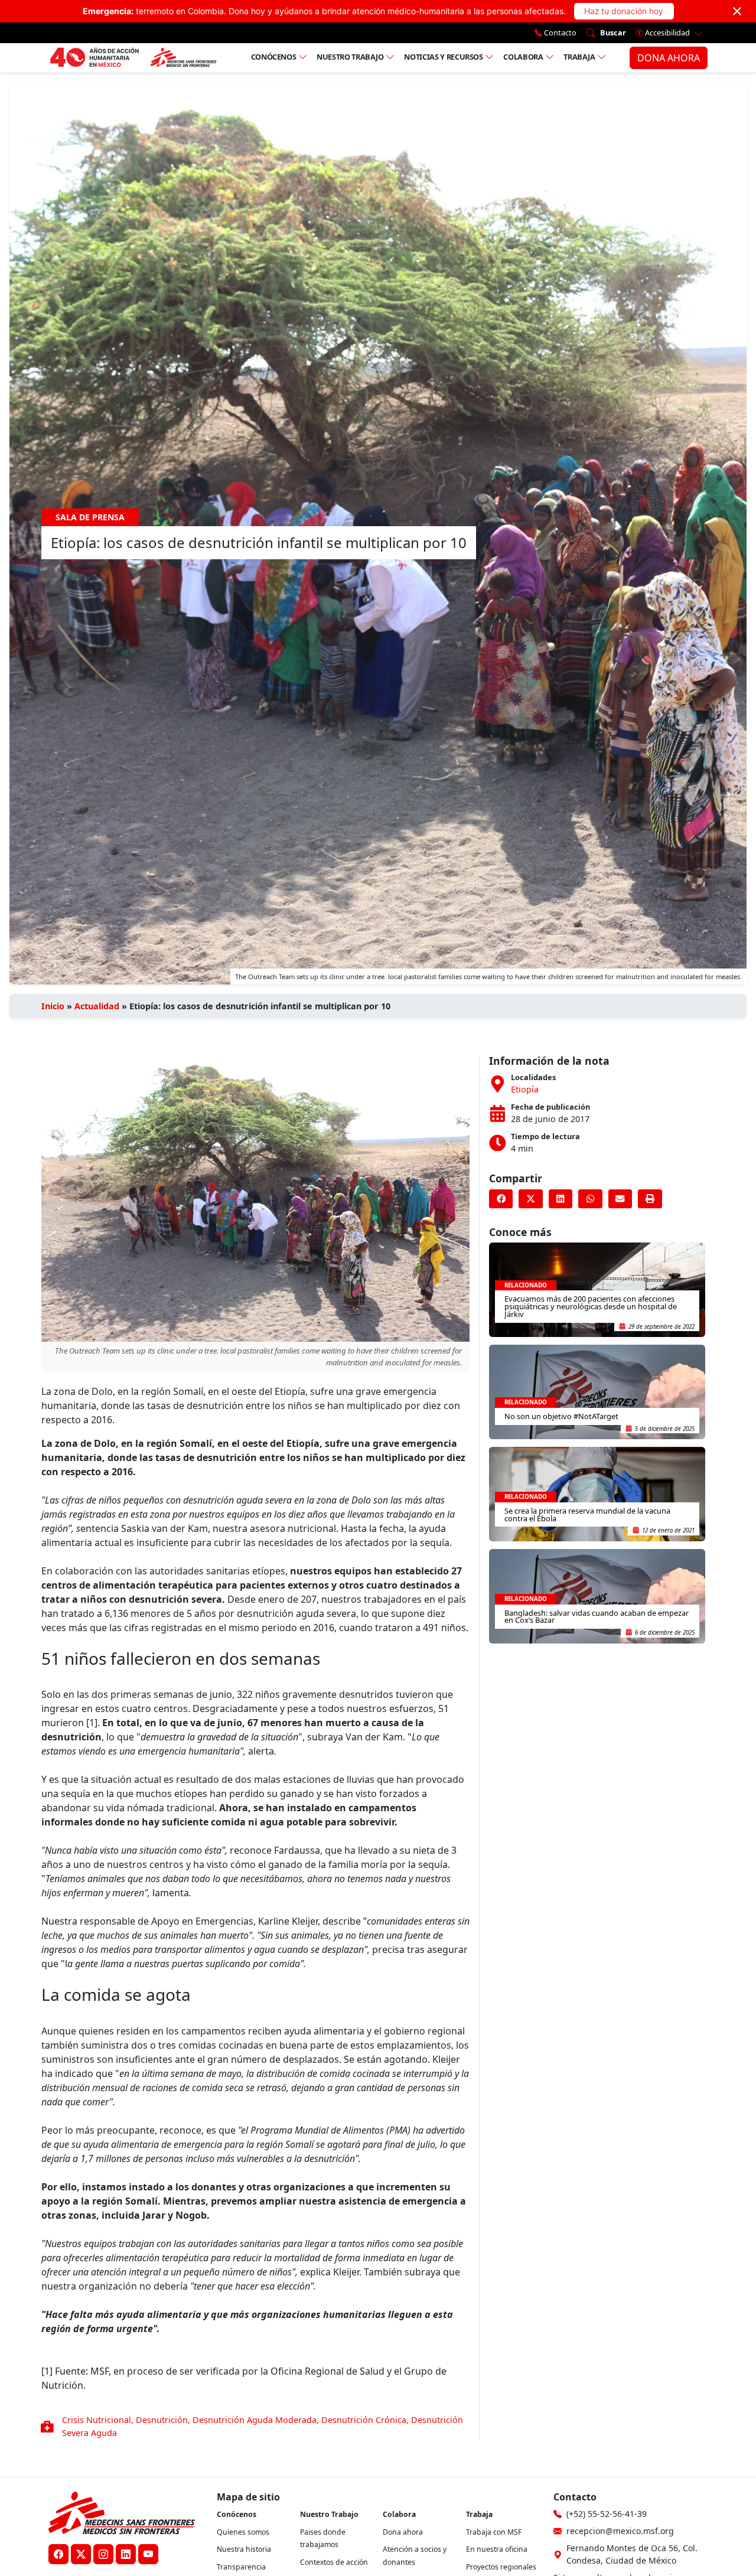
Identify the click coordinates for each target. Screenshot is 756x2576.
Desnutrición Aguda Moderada (255, 2420)
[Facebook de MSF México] (58, 2554)
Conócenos (274, 57)
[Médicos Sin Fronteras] (133, 58)
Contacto (559, 32)
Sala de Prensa (90, 517)
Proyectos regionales (501, 2567)
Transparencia (241, 2567)
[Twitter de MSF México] (81, 2554)
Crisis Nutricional (97, 2420)
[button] (501, 1199)
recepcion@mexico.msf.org (620, 2531)
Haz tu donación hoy (624, 11)
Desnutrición (162, 2420)
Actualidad (97, 1006)
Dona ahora (403, 2532)
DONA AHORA (669, 58)
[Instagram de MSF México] (103, 2554)
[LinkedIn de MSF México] (126, 2554)
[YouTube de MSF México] (148, 2554)
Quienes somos (243, 2532)
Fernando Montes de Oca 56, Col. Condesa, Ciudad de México (632, 2554)
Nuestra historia (244, 2549)
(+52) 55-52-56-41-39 (607, 2514)
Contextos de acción (334, 2562)
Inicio (53, 1006)
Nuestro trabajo (350, 57)
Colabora (523, 57)
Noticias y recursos (443, 57)
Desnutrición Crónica (364, 2420)
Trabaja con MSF (494, 2532)
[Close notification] (737, 11)
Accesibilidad (667, 32)
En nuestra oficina (497, 2549)
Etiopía (525, 1089)
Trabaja (579, 57)
